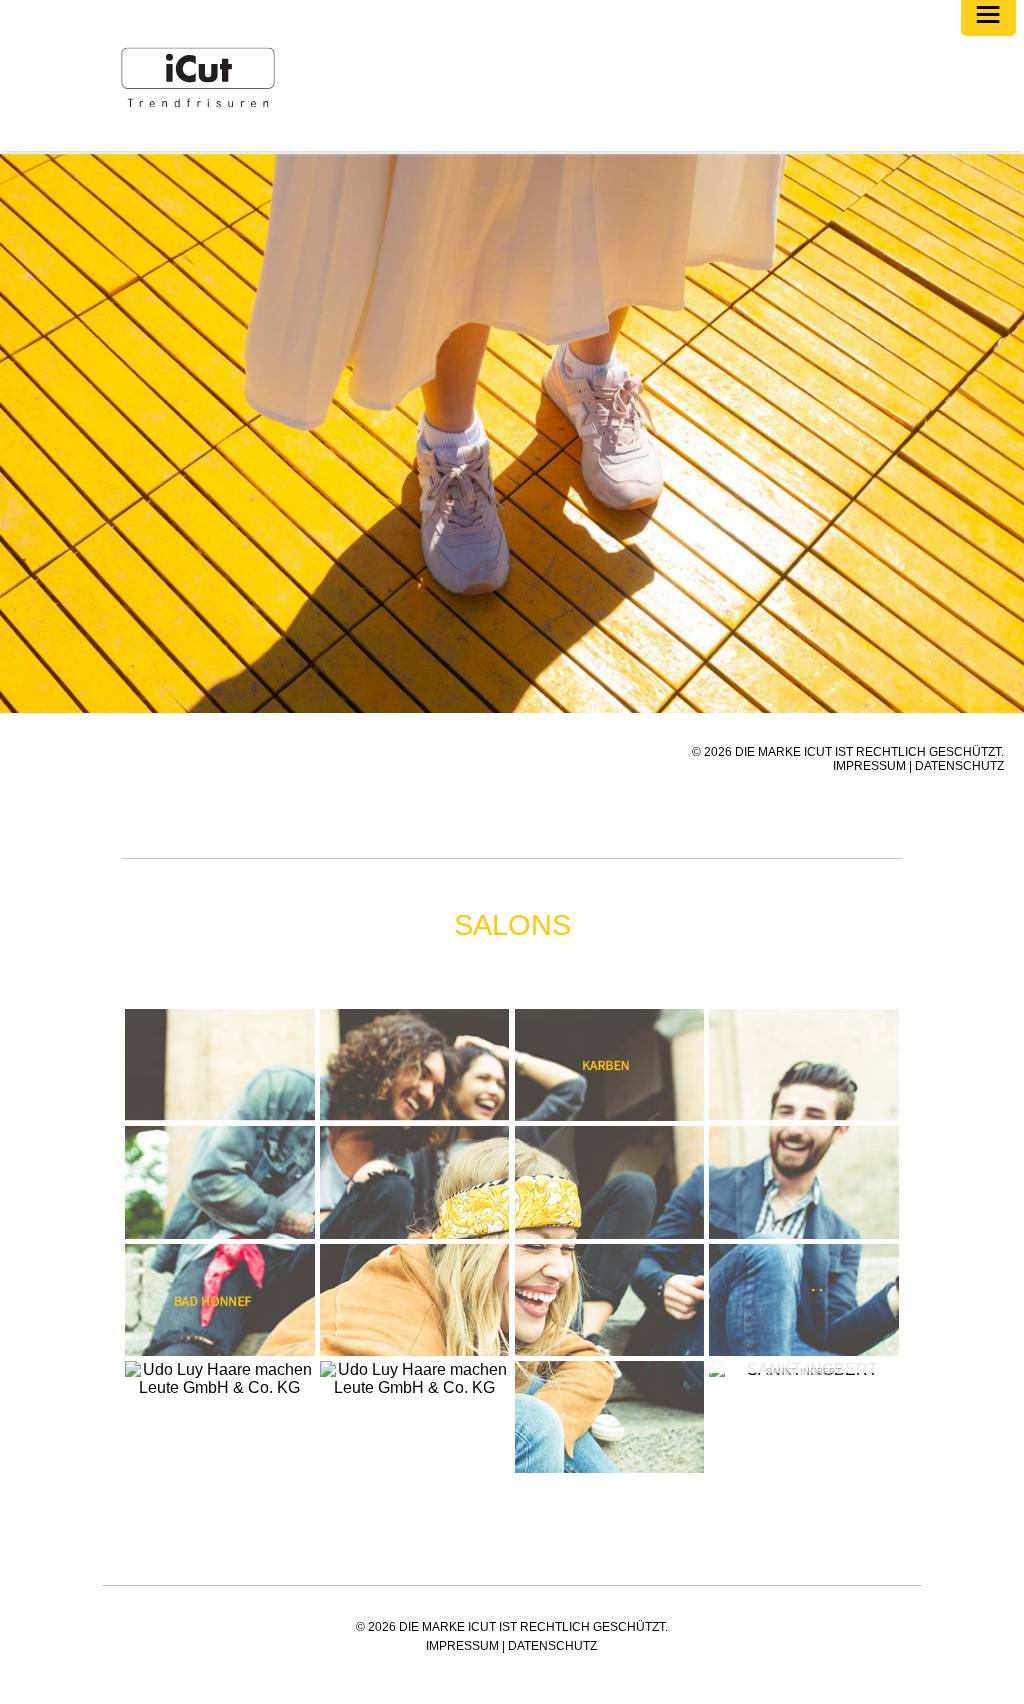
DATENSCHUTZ (959, 766)
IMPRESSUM (869, 766)
